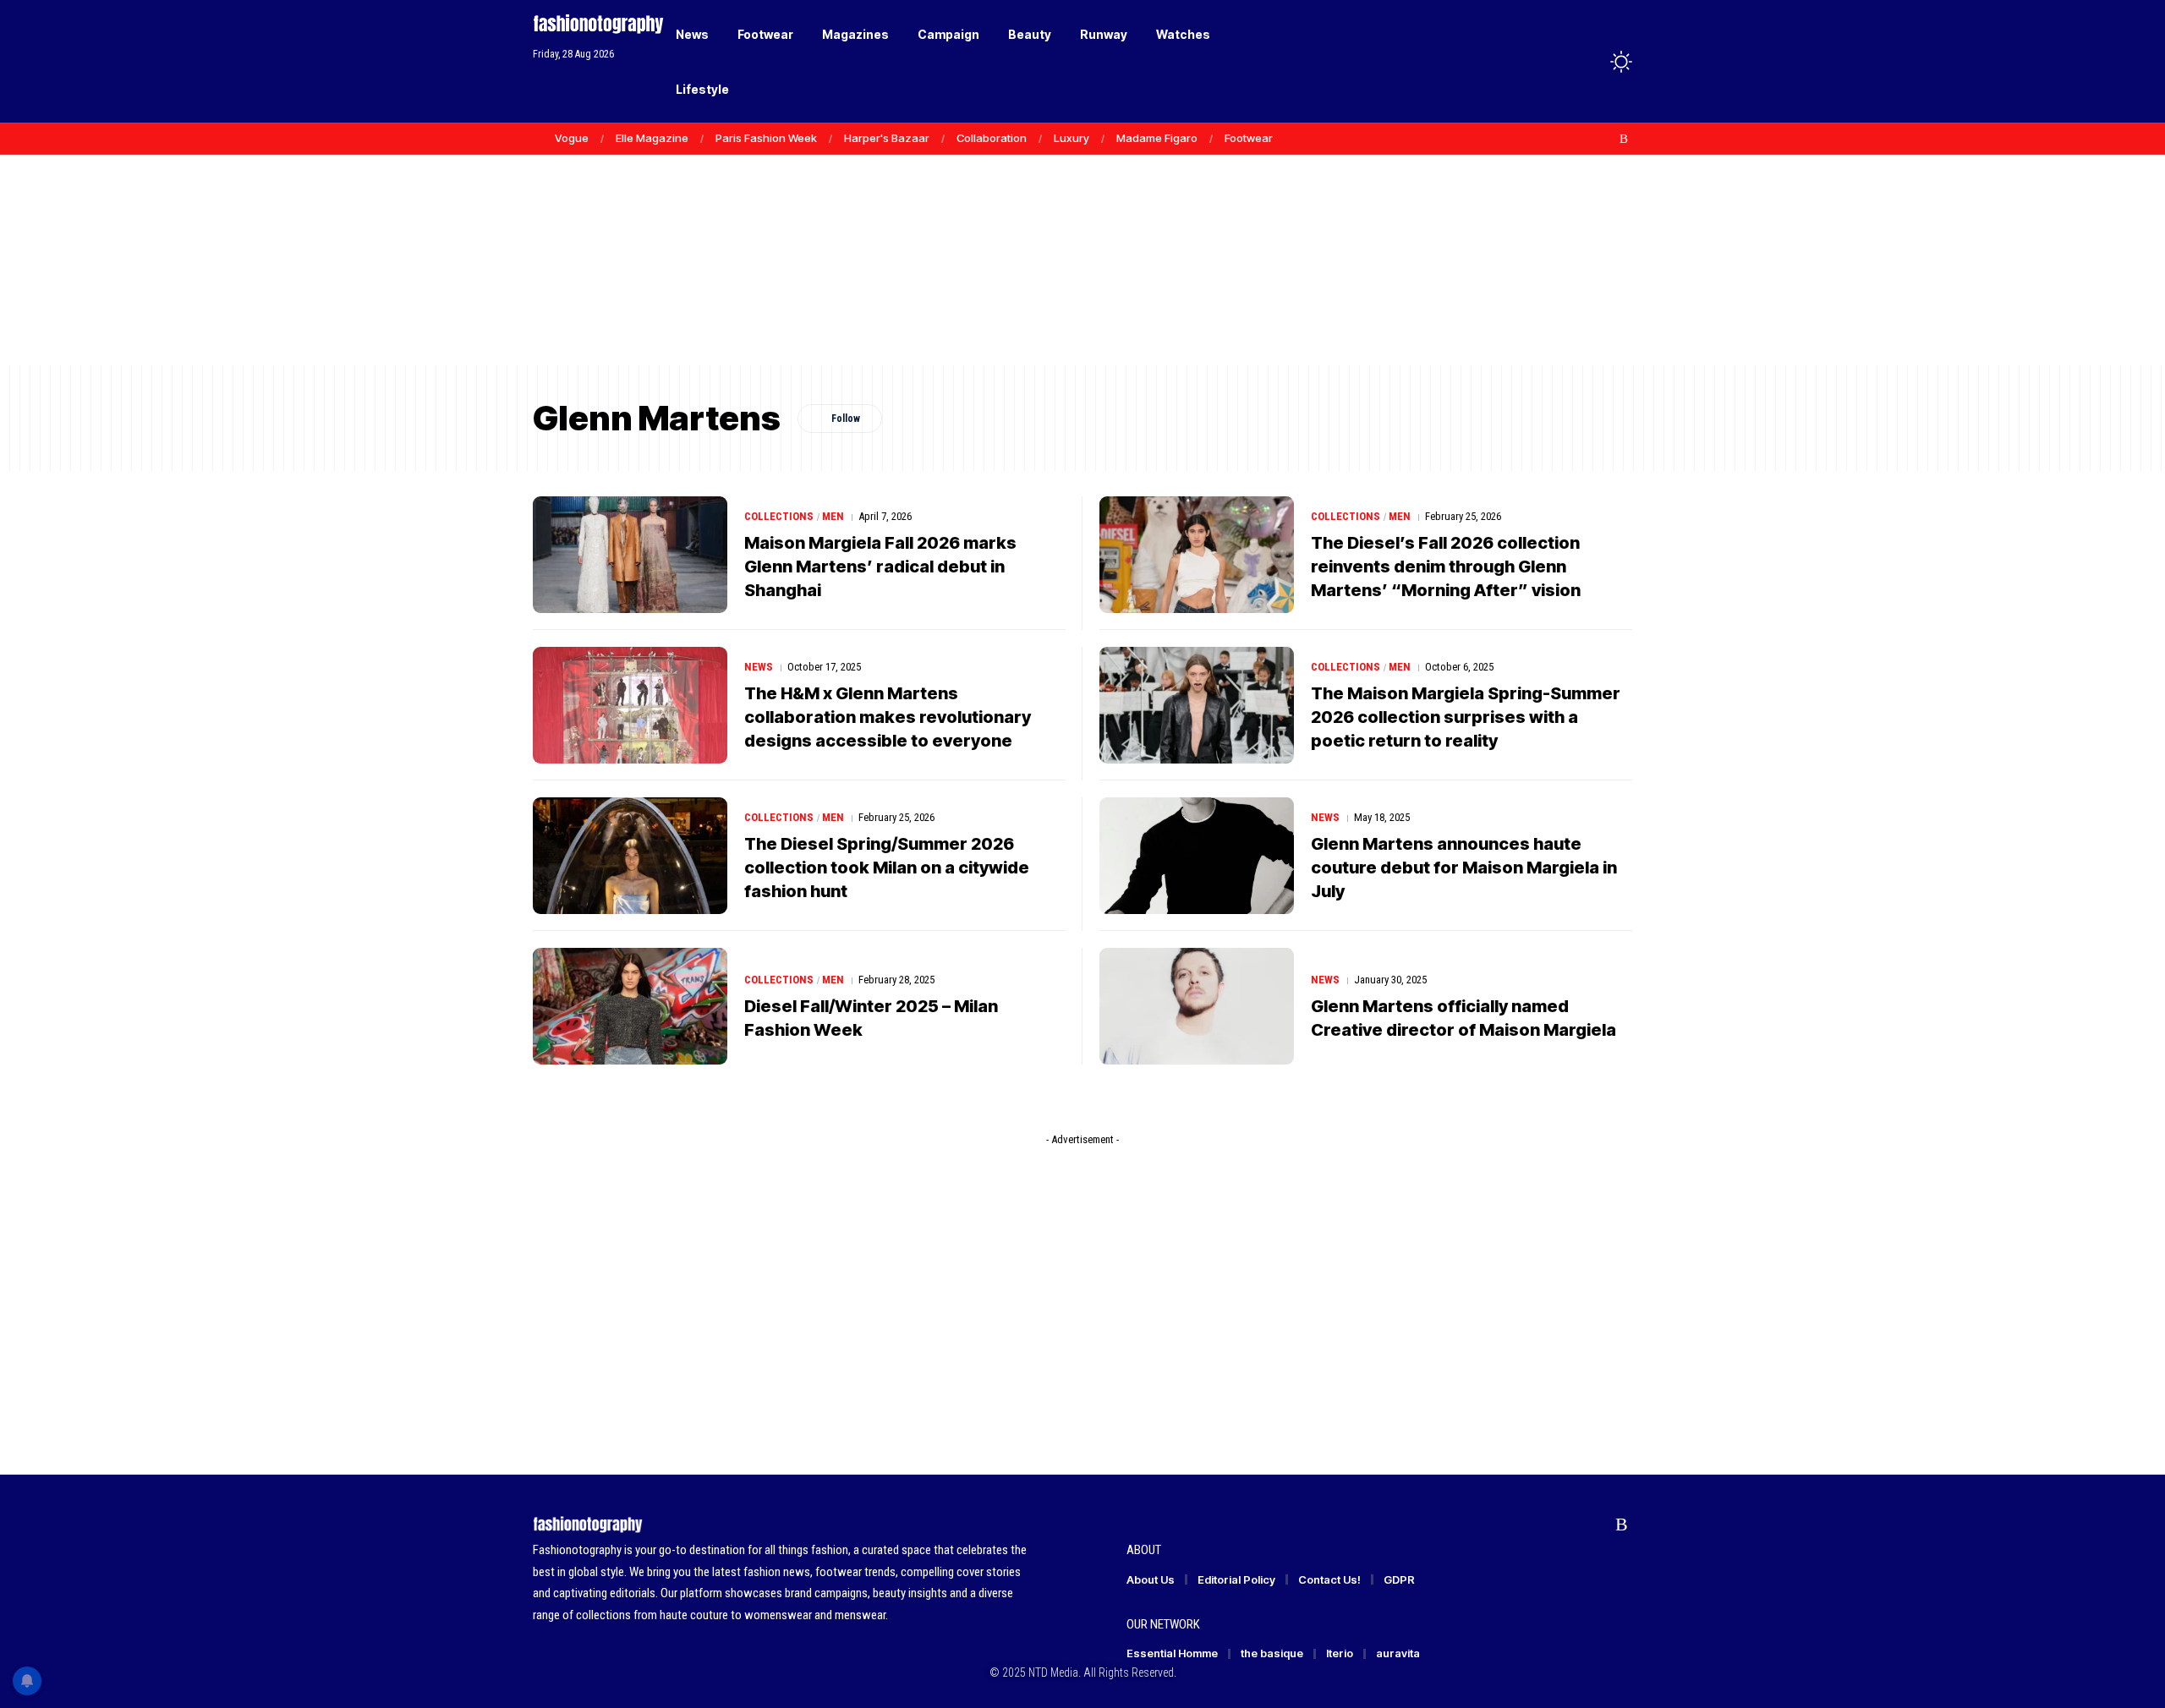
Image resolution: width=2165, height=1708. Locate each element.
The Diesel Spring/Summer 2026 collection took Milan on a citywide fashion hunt (887, 868)
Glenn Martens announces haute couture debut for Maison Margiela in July (1464, 868)
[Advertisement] (1082, 237)
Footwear (1249, 138)
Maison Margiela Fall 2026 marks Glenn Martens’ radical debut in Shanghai (880, 567)
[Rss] (1624, 139)
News (759, 667)
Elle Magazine (652, 138)
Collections (779, 516)
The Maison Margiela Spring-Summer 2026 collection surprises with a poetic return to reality (1466, 717)
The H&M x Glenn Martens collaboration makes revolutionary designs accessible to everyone (888, 717)
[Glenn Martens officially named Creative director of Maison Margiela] (1197, 1006)
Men (833, 516)
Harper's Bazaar (887, 138)
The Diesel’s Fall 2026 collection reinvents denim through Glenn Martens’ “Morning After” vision (1446, 567)
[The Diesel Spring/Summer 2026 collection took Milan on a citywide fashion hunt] (630, 856)
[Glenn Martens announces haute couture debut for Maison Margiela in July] (1197, 856)
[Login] (1555, 61)
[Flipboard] (1606, 139)
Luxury (1072, 138)
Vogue (572, 138)
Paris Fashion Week (766, 138)
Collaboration (992, 138)
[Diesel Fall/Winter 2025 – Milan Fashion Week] (630, 1006)
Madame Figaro (1157, 138)
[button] (1590, 62)
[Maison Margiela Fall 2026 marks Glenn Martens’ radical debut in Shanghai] (630, 555)
